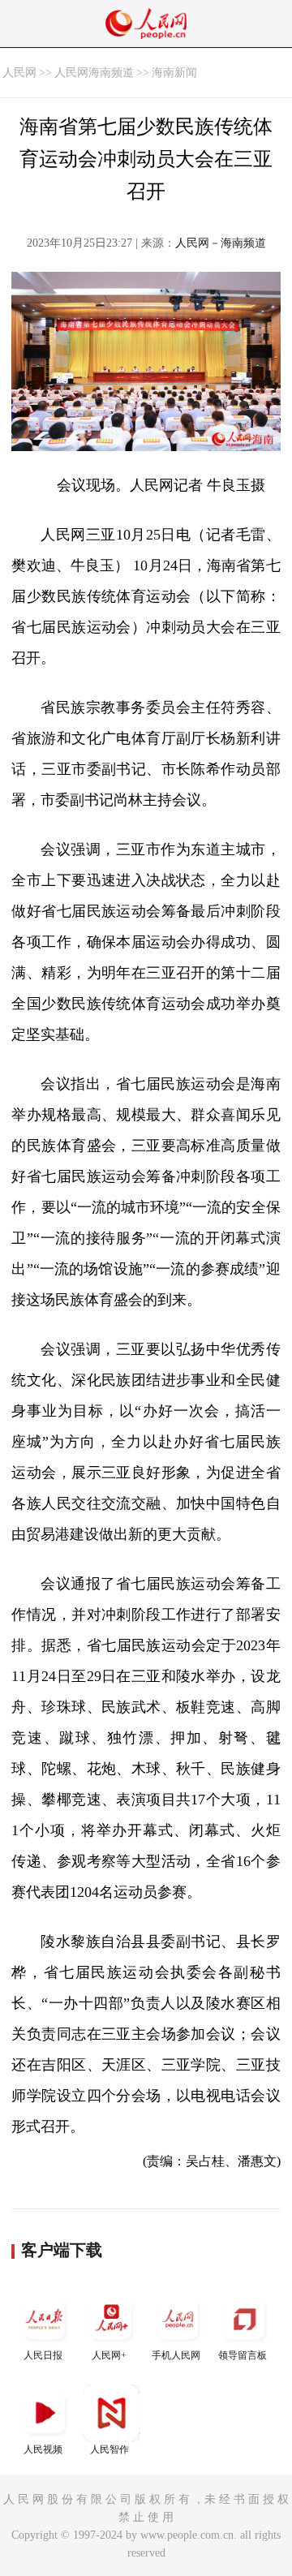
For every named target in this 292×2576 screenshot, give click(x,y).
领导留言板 (243, 2355)
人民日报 (43, 2355)
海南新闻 (174, 73)
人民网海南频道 (94, 73)
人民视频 (43, 2449)
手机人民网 (176, 2355)
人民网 (19, 73)
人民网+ (109, 2355)
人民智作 (109, 2449)
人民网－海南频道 (221, 243)
